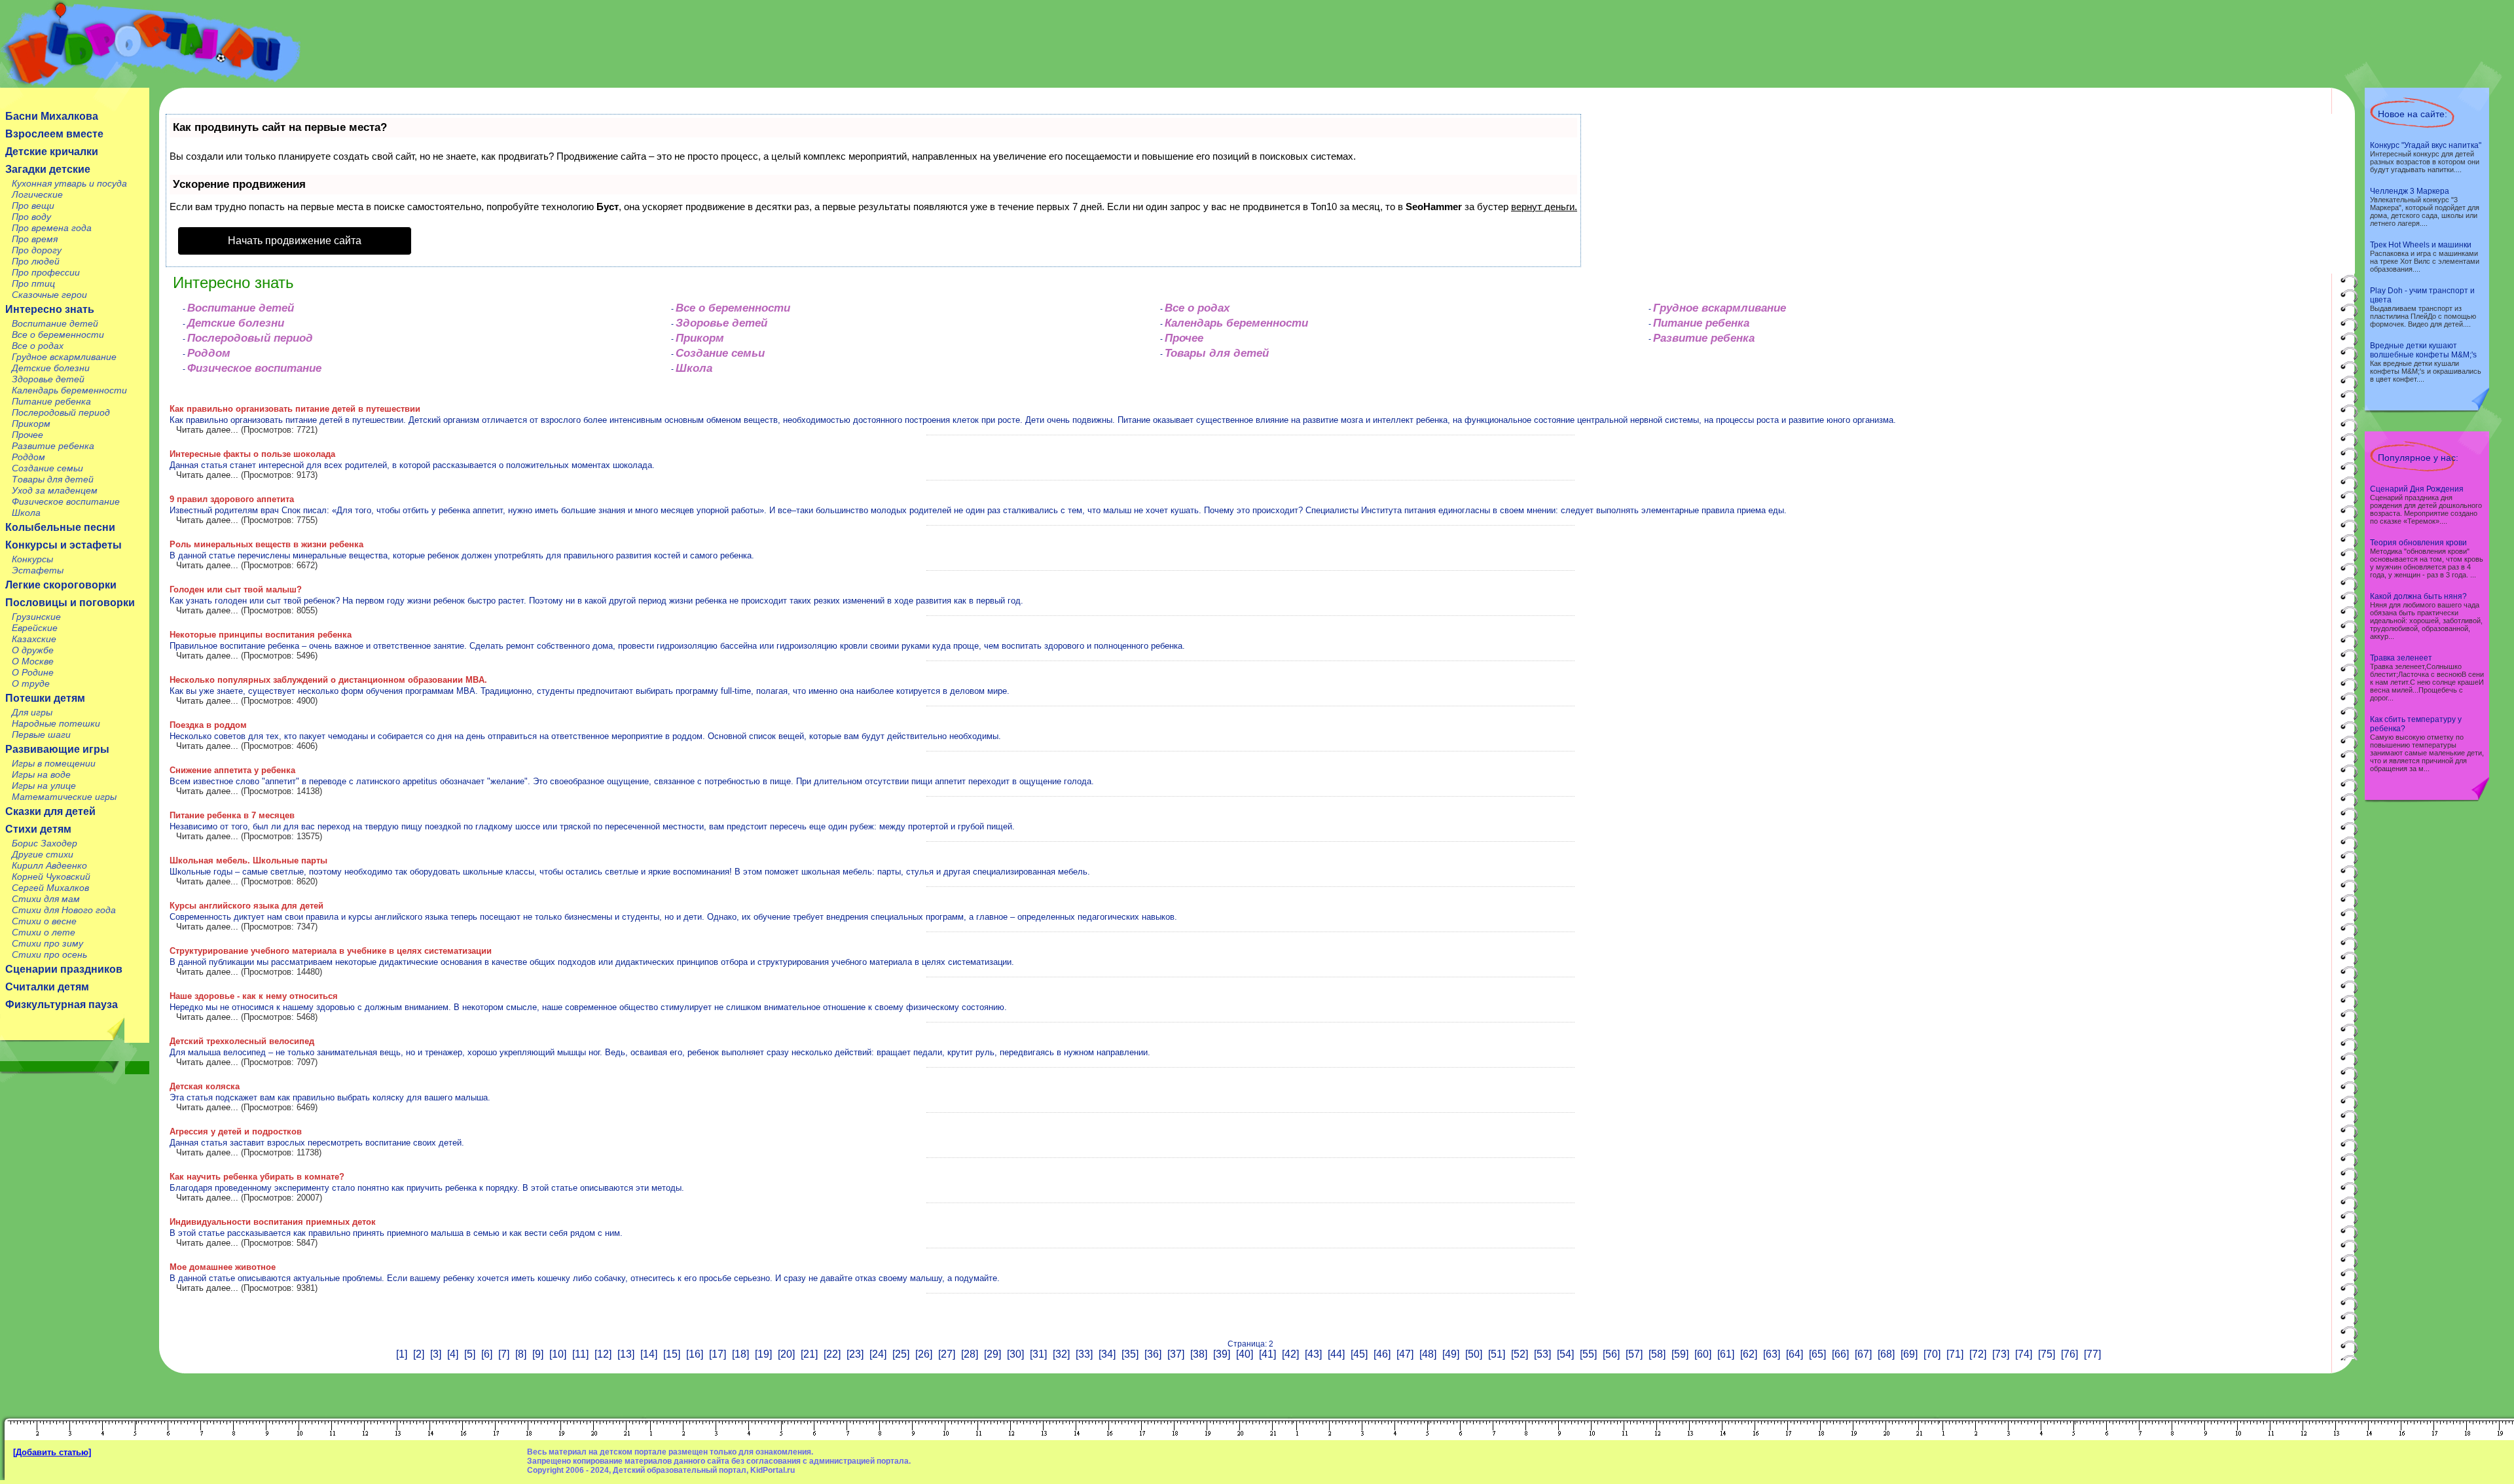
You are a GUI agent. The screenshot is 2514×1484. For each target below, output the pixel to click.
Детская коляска (205, 1086)
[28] (970, 1354)
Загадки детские (48, 169)
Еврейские (35, 628)
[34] (1107, 1354)
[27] (947, 1354)
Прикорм (31, 424)
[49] (1451, 1354)
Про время (35, 239)
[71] (1955, 1354)
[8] (521, 1354)
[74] (2024, 1354)
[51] (1497, 1354)
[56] (1611, 1354)
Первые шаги (41, 734)
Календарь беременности (69, 390)
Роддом (28, 457)
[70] (1932, 1354)
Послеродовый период (61, 412)
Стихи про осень (49, 954)
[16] (695, 1354)
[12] (603, 1354)
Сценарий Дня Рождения (2417, 489)
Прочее (27, 435)
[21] (809, 1354)
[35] (1130, 1354)
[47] (1405, 1354)
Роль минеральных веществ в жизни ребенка (266, 544)
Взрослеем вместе (54, 134)
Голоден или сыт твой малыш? (236, 589)
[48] (1428, 1354)
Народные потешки (56, 723)
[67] (1863, 1354)
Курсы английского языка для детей (246, 906)
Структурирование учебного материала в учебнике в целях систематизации (331, 951)
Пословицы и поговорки (70, 603)
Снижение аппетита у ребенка (232, 770)
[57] (1634, 1354)
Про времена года (52, 228)
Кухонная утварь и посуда (69, 183)
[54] (1565, 1354)
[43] (1313, 1354)
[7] (504, 1354)
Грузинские (36, 617)
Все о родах (38, 346)
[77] (2092, 1354)
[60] (1703, 1354)
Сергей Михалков (50, 888)
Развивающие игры (57, 749)
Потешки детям (45, 698)
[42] (1290, 1354)
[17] (718, 1354)
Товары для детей (53, 479)
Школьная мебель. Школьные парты (248, 860)
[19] (763, 1354)
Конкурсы (32, 559)
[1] (402, 1354)
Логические (37, 194)
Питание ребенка (51, 401)
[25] (901, 1354)
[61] (1726, 1354)
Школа (26, 513)
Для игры (32, 712)
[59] (1680, 1354)
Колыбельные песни (60, 527)
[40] (1245, 1354)
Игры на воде (41, 774)
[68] (1886, 1354)
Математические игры (64, 797)
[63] (1772, 1354)
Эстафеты (38, 570)
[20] (786, 1354)
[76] (2069, 1354)
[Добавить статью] (52, 1452)
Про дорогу (37, 250)
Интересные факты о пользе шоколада (252, 454)
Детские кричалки (52, 152)
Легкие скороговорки (61, 585)
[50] (1474, 1354)
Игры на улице (44, 786)
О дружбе (33, 650)
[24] (878, 1354)
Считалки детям (47, 987)
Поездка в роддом (208, 725)
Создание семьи (47, 468)
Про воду (31, 217)
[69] (1909, 1354)
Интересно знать (50, 309)
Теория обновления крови (2418, 543)
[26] (924, 1354)
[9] (538, 1354)
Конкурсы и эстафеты (64, 545)
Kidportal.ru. (150, 44)
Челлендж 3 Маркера (2410, 191)
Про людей (36, 261)
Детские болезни (51, 368)
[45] (1359, 1354)
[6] (487, 1354)
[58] (1657, 1354)
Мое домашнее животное (223, 1267)
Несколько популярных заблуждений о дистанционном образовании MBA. (328, 680)
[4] (453, 1354)
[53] (1542, 1354)
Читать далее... (207, 430)
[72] (1978, 1354)
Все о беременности (58, 335)
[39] (1222, 1354)
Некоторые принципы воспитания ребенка (261, 635)
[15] (672, 1354)
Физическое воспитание (66, 501)
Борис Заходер (45, 843)
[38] (1199, 1354)
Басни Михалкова (52, 116)
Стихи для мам (46, 899)
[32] (1061, 1354)
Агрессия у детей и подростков (236, 1131)
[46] (1382, 1354)
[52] (1520, 1354)
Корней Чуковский (51, 877)
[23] (855, 1354)
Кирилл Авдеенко (49, 865)
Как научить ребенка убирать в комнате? (257, 1177)
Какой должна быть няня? (2418, 596)
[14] (649, 1354)
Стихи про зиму (47, 943)
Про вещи (33, 206)
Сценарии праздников (64, 969)
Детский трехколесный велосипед (242, 1041)
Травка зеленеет (2401, 658)
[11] (580, 1354)
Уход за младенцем (55, 490)
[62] (1749, 1354)
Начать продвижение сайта (295, 241)
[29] (993, 1354)
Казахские (34, 639)
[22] (832, 1354)
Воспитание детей (55, 323)
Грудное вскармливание (64, 357)
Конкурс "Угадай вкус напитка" (2426, 145)
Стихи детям (38, 829)
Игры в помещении (54, 763)
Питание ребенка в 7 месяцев (232, 815)
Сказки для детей (50, 811)
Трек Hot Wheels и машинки (2421, 245)
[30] (1015, 1354)
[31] (1038, 1354)
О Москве (33, 661)
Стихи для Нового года (64, 910)
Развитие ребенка (53, 446)
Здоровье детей (48, 379)
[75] (2047, 1354)
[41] (1267, 1354)
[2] (419, 1354)
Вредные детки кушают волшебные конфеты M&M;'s (2423, 350)
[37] (1176, 1354)
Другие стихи (43, 854)
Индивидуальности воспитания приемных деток (273, 1222)
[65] (1817, 1354)
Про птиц (33, 283)
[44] (1336, 1354)
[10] (558, 1354)
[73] (2001, 1354)
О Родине (33, 672)
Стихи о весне (44, 921)
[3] (436, 1354)
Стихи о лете (44, 932)
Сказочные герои (49, 295)
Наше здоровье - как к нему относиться (254, 996)
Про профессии (46, 272)
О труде (31, 683)
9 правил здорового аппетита (232, 499)
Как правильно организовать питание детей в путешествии (295, 409)
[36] (1153, 1354)
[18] (740, 1354)
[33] (1084, 1354)
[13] (626, 1354)
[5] (470, 1354)
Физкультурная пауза (62, 1004)
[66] (1840, 1354)
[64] (1794, 1354)
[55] (1588, 1354)
